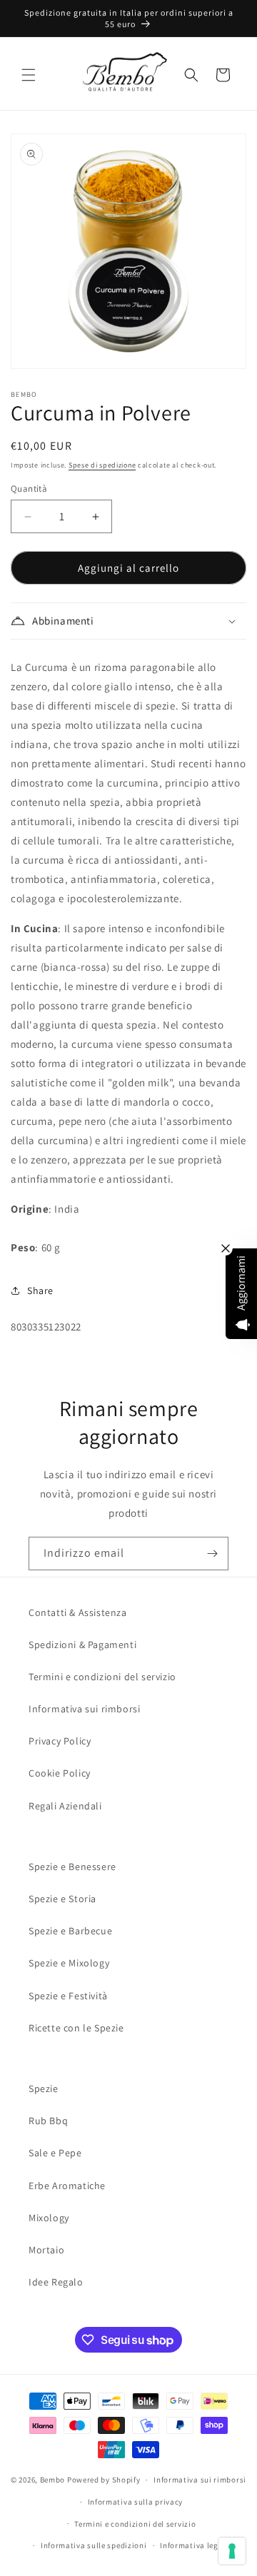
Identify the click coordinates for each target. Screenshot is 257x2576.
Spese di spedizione (102, 465)
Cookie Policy (60, 1773)
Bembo (53, 2480)
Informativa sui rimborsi (84, 1709)
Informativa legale (195, 2545)
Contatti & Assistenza (78, 1612)
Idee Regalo (56, 2282)
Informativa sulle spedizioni (94, 2545)
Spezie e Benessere (72, 1867)
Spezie (44, 2088)
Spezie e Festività (68, 1996)
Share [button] (40, 1290)
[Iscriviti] (212, 1554)
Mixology (49, 2218)
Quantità (29, 489)
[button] (29, 75)
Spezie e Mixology (69, 1963)
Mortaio (46, 2250)
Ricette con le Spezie (76, 2028)
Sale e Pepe (55, 2153)
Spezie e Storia (62, 1899)
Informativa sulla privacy (136, 2502)
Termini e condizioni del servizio (102, 1677)
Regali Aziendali (65, 1806)
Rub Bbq (48, 2121)
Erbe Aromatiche (67, 2186)
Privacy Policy (60, 1741)
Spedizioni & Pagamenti (82, 1645)
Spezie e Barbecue (70, 1931)
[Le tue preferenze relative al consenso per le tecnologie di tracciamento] (232, 2551)
